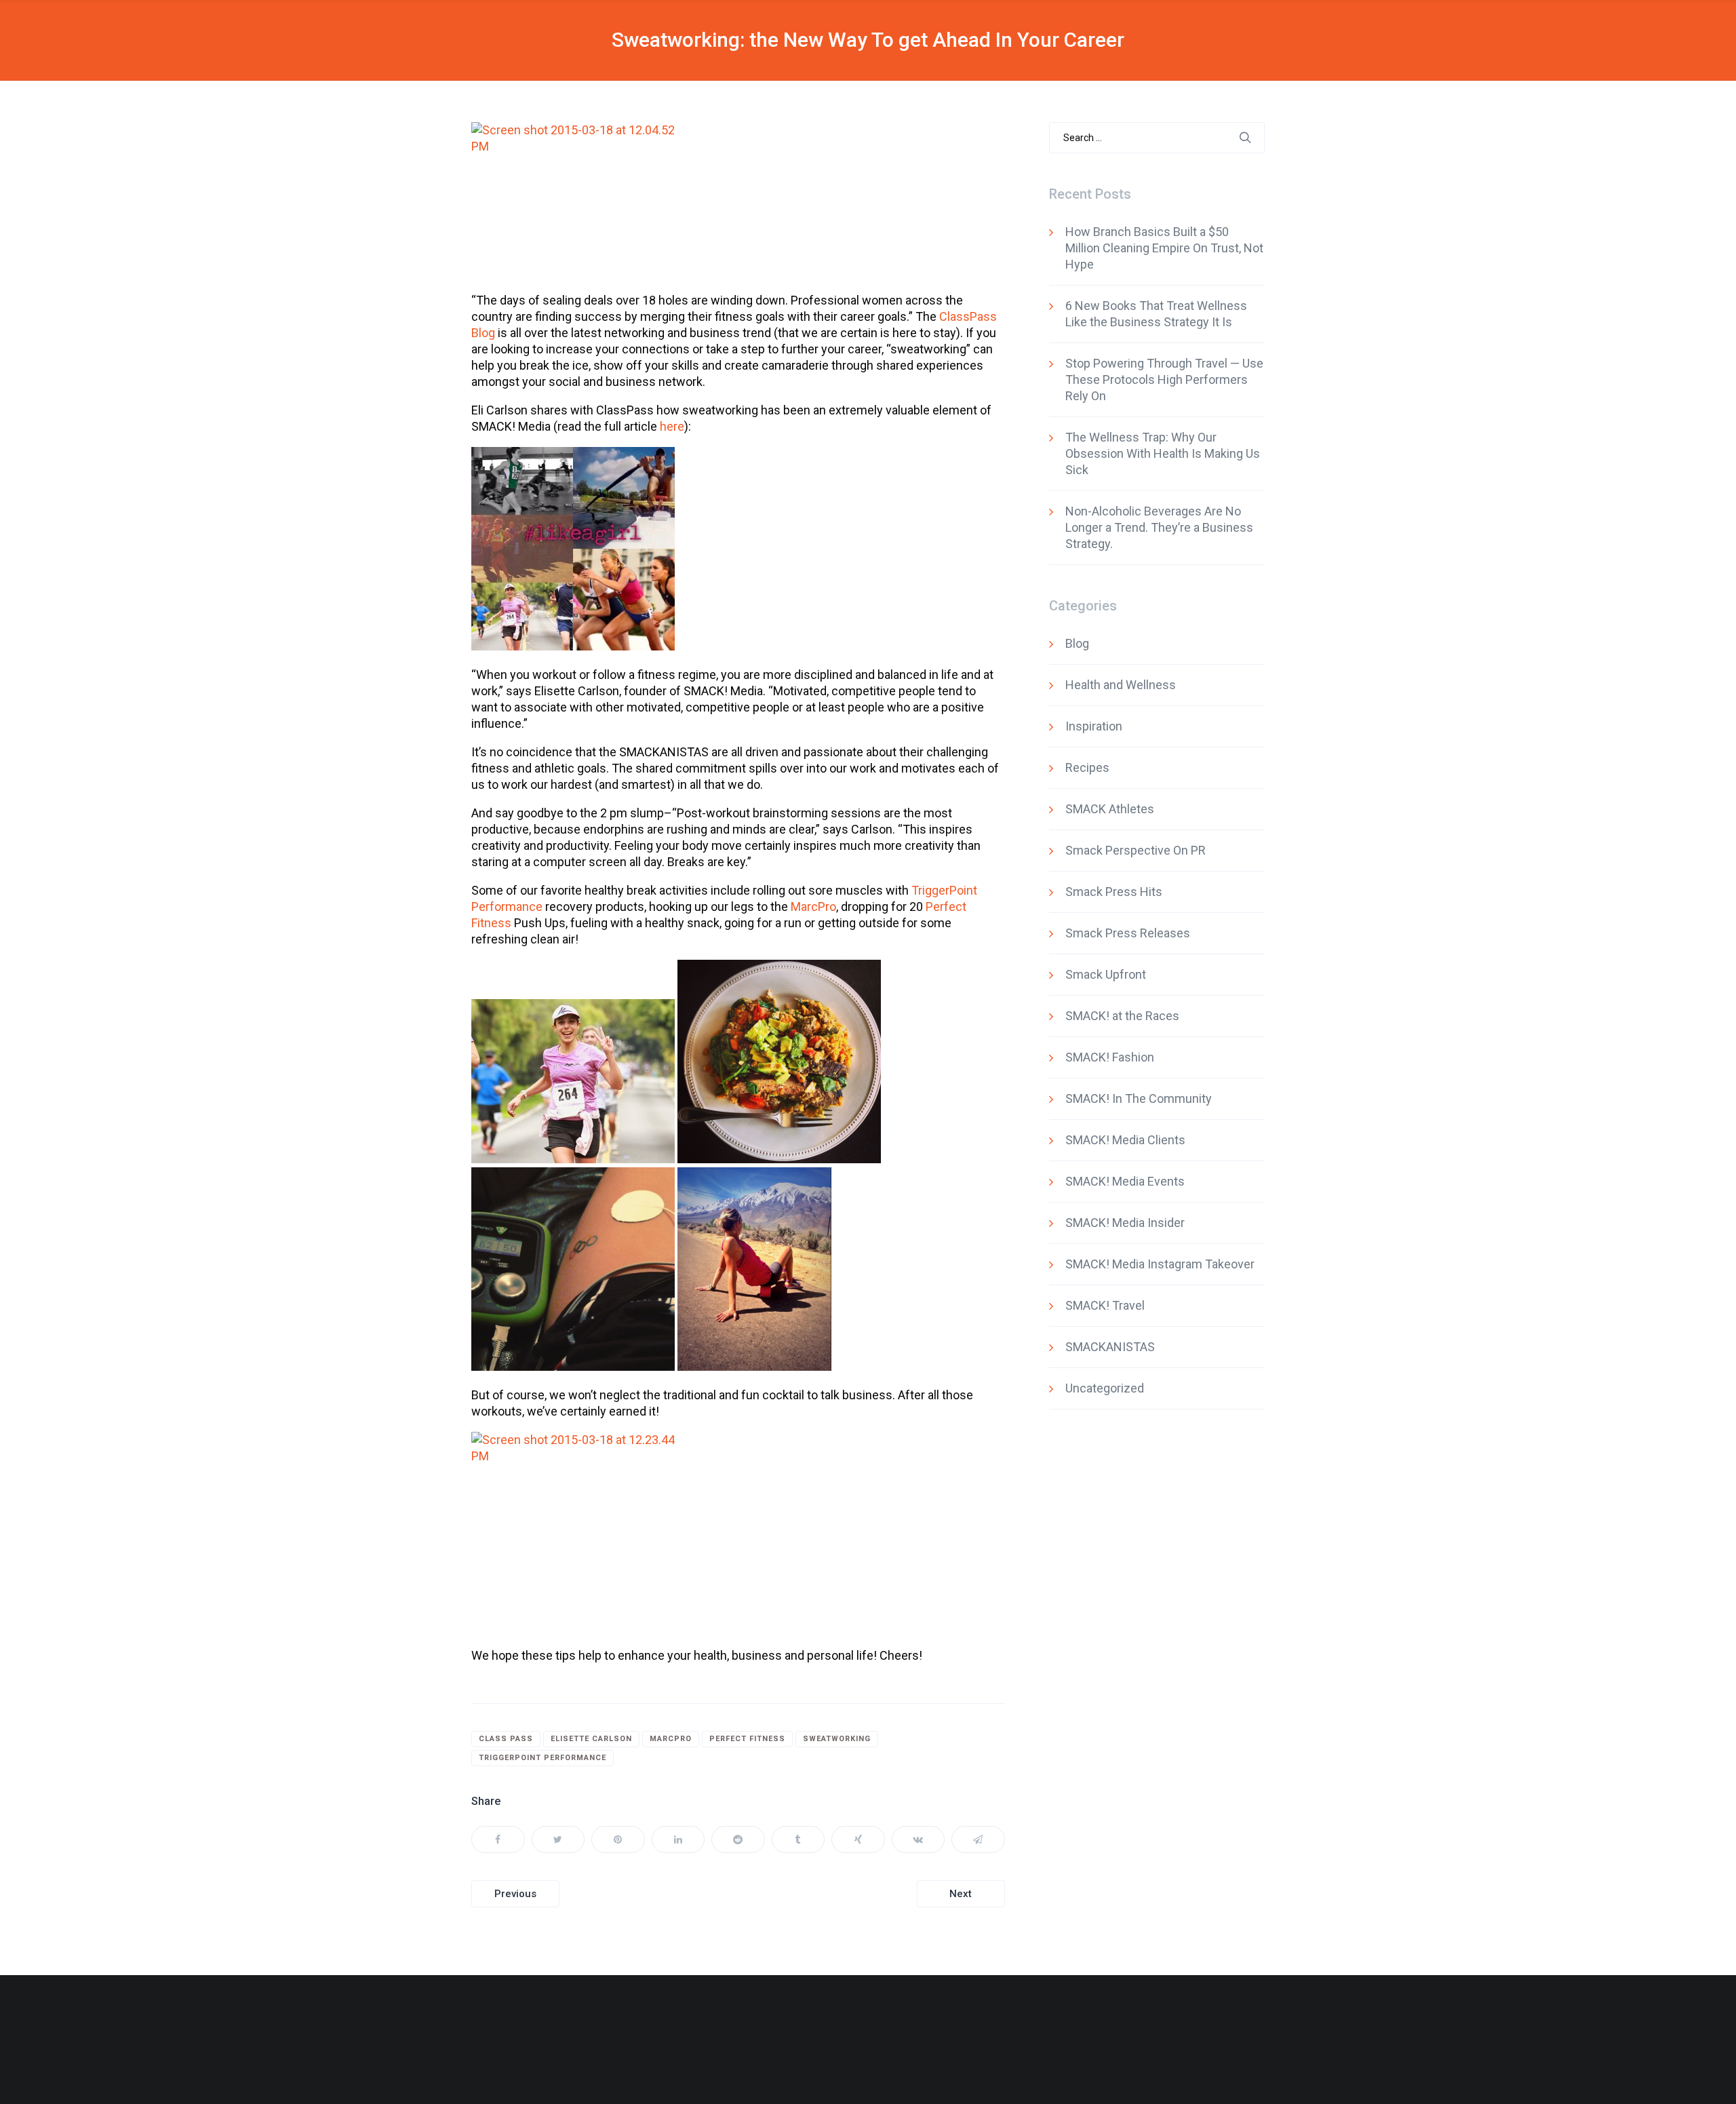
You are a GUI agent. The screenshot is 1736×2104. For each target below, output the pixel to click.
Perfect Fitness (747, 1739)
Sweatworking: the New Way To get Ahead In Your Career (868, 40)
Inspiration (1094, 726)
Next (961, 1894)
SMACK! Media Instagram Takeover (1160, 1264)
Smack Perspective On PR (1136, 850)
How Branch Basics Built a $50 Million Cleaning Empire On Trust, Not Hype (1164, 248)
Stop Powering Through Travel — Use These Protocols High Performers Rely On (1164, 379)
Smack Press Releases (1128, 933)
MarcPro (813, 907)
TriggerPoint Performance (542, 1758)
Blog (1077, 643)
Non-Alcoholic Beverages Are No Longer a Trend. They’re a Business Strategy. (1159, 527)
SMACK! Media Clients (1125, 1140)
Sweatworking (837, 1739)
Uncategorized (1105, 1388)
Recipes (1087, 767)
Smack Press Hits (1114, 892)
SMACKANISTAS (1110, 1347)
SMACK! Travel (1105, 1305)
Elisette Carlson (591, 1739)
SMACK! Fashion (1110, 1057)
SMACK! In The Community (1139, 1098)
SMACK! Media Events (1125, 1181)
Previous (515, 1894)
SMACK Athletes (1110, 809)
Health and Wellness (1121, 685)
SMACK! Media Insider (1125, 1223)
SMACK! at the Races (1122, 1016)
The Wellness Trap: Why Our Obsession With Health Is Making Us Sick (1163, 453)
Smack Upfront (1106, 974)
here (672, 426)
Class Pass (506, 1739)
